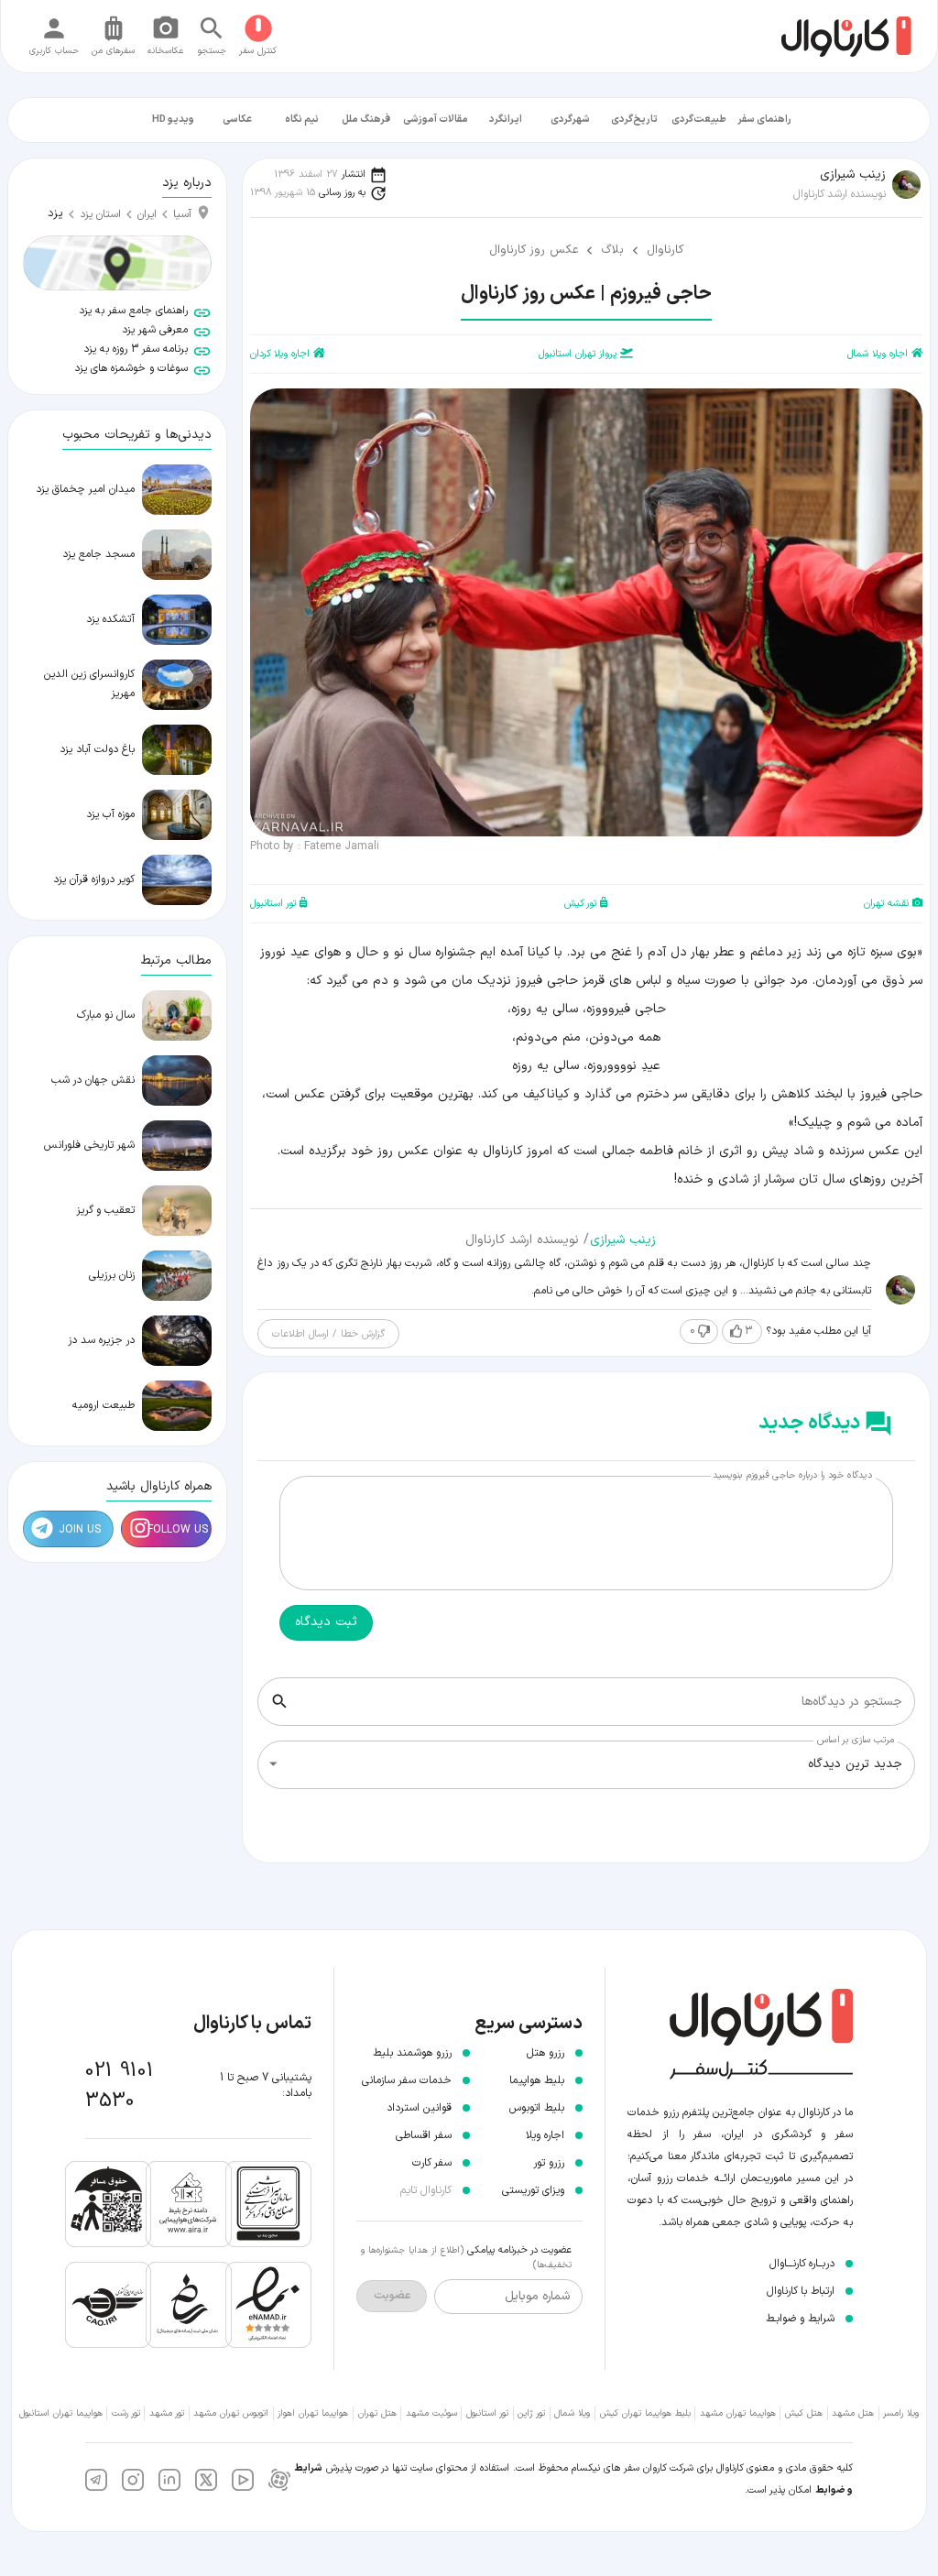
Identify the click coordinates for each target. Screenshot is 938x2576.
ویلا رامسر (901, 2413)
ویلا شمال (572, 2413)
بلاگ (612, 250)
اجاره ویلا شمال (878, 354)
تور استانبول (273, 904)
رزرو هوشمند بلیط (412, 2053)
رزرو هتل (545, 2053)
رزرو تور (549, 2163)
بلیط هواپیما (537, 2080)
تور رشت (126, 2413)
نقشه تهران (886, 904)
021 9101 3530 (120, 2086)
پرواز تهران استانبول (578, 354)
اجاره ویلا (545, 2135)
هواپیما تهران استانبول (61, 2413)
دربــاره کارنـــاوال (802, 2264)
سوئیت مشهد (431, 2413)
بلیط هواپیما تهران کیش (645, 2413)
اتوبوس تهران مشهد (231, 2413)
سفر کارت (432, 2163)
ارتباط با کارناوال (801, 2291)
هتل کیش (804, 2413)
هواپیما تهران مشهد (738, 2413)
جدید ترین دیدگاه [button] (855, 1764)
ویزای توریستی (533, 2190)
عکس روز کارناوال (534, 250)
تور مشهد (167, 2413)
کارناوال (665, 250)
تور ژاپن (531, 2413)
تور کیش (580, 904)
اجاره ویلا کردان (280, 354)
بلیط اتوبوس (537, 2108)
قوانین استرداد (419, 2108)
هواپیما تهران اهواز (313, 2413)
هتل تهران (377, 2413)
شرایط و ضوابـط (800, 2319)
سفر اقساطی (424, 2135)
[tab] (764, 120)
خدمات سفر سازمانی (407, 2080)
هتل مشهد (853, 2413)
